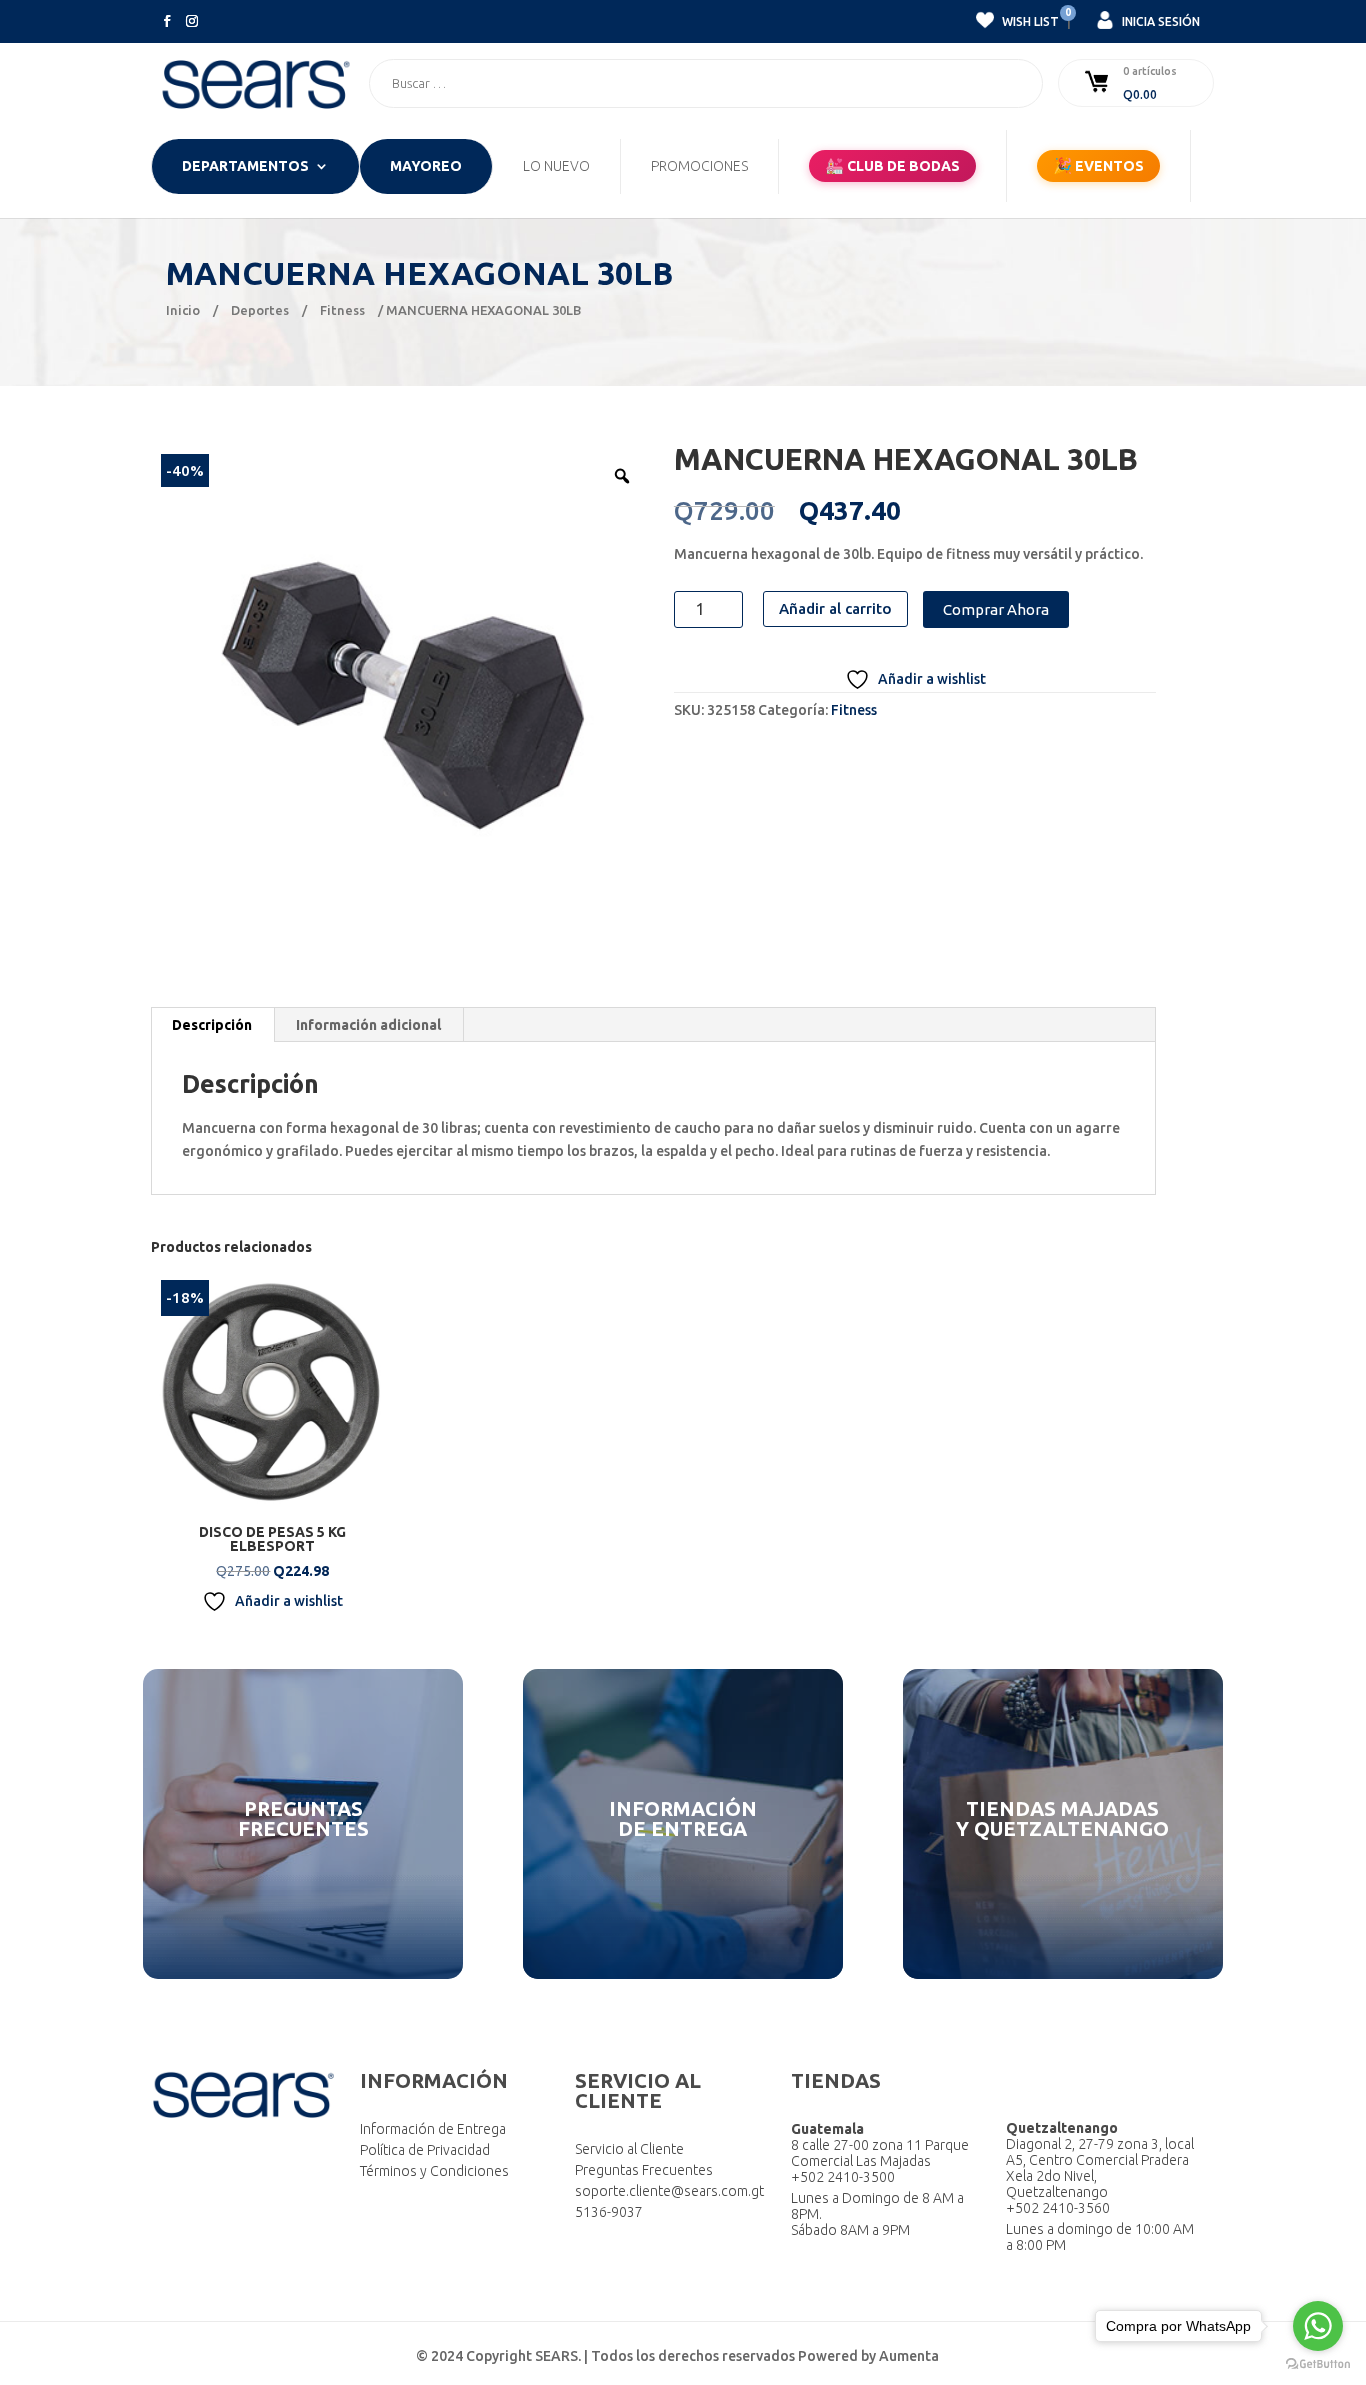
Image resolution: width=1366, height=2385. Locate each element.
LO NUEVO (556, 166)
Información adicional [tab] (368, 1025)
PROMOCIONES (699, 166)
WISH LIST (1029, 19)
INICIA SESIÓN (1159, 21)
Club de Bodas (892, 165)
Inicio (183, 310)
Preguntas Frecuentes (644, 2170)
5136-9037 (609, 2212)
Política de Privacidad (425, 2150)
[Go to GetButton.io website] (1318, 2364)
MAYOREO (426, 166)
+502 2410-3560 (1058, 2208)
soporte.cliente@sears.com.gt (669, 2191)
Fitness (342, 310)
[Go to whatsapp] (1318, 2326)
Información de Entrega (433, 2129)
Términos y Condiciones (434, 2171)
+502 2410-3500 (843, 2177)
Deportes (260, 310)
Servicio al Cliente (629, 2149)
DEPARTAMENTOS (245, 166)
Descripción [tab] (212, 1025)
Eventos (1098, 165)
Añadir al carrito (835, 608)
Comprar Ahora (996, 609)
